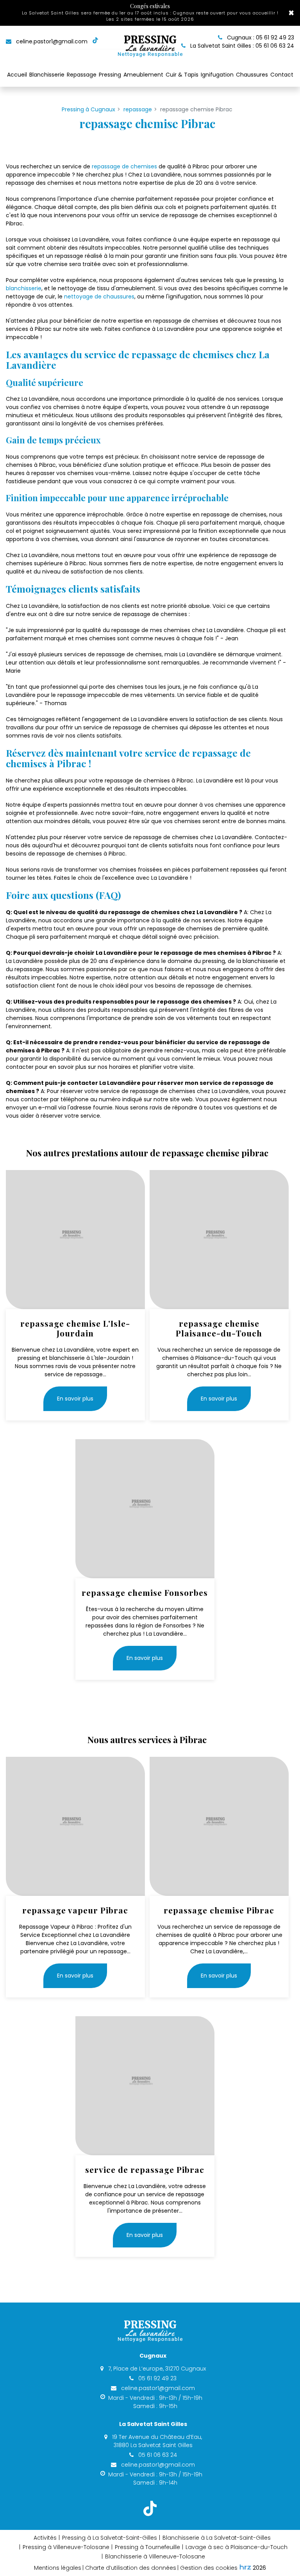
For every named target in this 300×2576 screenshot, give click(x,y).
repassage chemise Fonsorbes (145, 1593)
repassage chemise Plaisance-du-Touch (219, 1328)
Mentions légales (58, 2568)
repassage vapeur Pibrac (75, 1910)
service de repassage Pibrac (145, 2170)
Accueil (17, 75)
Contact (282, 75)
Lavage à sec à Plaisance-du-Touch (237, 2547)
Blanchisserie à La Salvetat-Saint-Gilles (217, 2538)
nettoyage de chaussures (99, 297)
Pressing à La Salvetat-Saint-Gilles (110, 2538)
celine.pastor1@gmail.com (51, 41)
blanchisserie (24, 288)
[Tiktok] (95, 42)
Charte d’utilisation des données (131, 2568)
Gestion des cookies (209, 2568)
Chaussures (252, 75)
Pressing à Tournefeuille (147, 2547)
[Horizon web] (245, 2567)
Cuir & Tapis (182, 75)
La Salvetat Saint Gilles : (241, 46)
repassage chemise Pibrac (219, 1910)
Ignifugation (217, 75)
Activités (45, 2538)
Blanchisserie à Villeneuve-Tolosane (155, 2556)
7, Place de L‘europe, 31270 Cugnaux (156, 2369)
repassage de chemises (124, 166)
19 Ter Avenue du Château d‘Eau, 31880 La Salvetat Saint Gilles (156, 2441)
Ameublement (143, 75)
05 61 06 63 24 (157, 2455)
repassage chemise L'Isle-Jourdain (75, 1328)
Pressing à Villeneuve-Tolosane (66, 2547)
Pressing (110, 75)
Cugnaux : (260, 38)
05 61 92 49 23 (157, 2378)
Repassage (82, 75)
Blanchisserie (47, 75)
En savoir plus (75, 1399)
